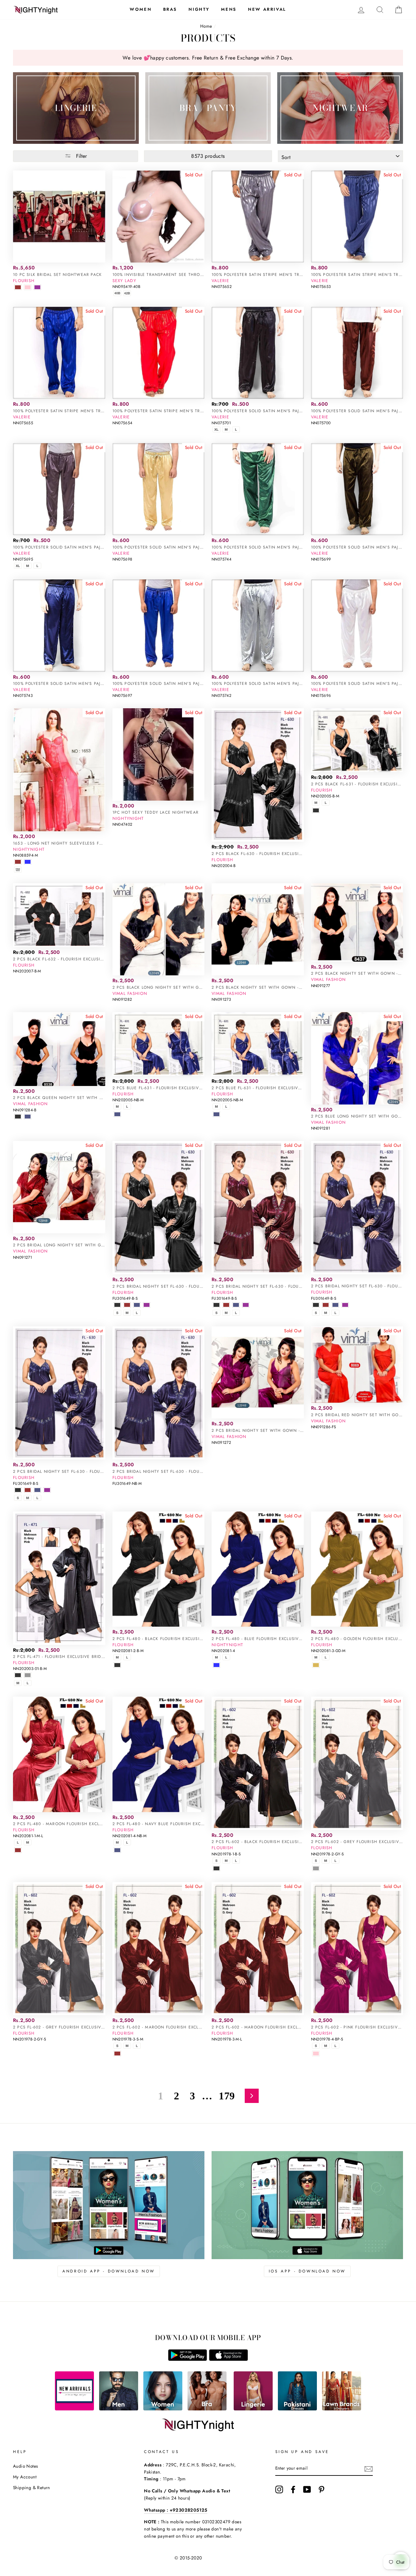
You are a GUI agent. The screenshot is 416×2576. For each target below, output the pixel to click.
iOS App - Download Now (307, 2271)
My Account (25, 2477)
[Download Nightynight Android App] (188, 2359)
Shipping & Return (32, 2488)
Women (141, 9)
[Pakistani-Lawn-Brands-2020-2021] (342, 2409)
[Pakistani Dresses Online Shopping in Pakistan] (297, 2409)
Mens (229, 9)
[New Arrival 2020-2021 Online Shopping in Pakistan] (74, 2409)
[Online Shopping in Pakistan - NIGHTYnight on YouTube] (307, 2489)
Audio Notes (25, 2466)
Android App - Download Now (109, 2271)
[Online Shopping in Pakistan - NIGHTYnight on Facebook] (293, 2489)
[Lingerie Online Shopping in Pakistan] (253, 2409)
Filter (81, 156)
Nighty (199, 9)
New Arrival (267, 9)
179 (227, 2096)
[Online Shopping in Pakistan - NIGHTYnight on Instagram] (279, 2489)
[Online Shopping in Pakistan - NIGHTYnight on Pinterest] (321, 2489)
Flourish (24, 281)
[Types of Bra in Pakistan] (207, 2409)
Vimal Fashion (130, 993)
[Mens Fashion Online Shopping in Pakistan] (119, 2409)
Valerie (220, 281)
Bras (170, 9)
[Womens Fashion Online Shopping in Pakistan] (163, 2409)
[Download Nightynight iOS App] (228, 2359)
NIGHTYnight (29, 849)
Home (206, 26)
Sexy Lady (124, 281)
